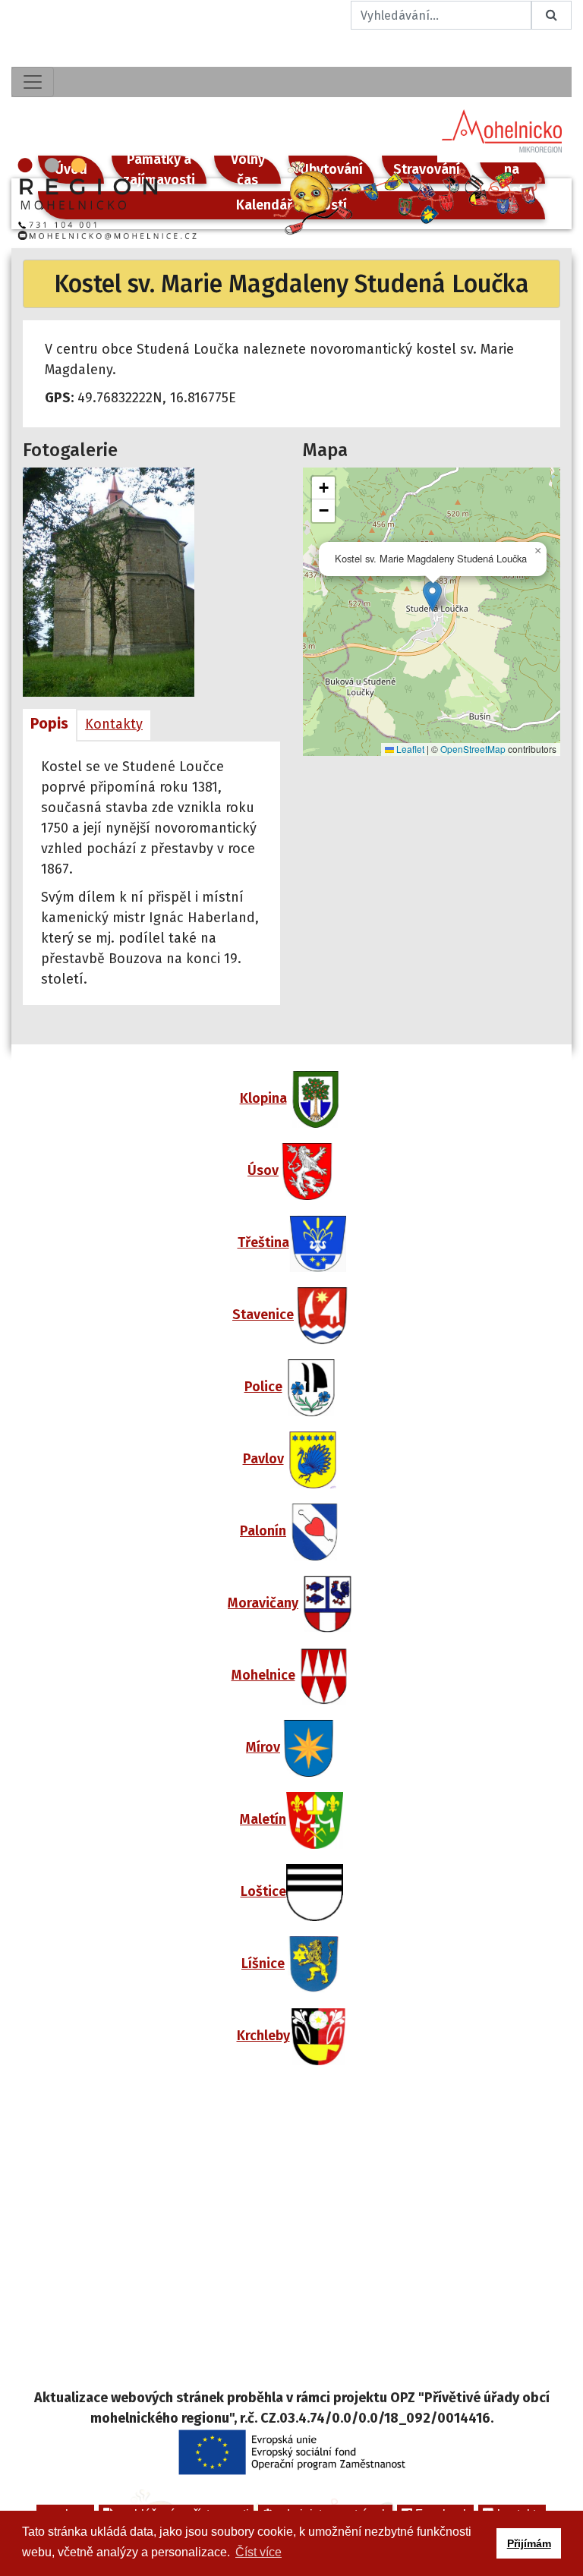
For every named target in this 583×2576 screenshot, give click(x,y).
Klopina (263, 1098)
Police (263, 1387)
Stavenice (263, 1315)
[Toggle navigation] (33, 82)
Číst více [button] (258, 2552)
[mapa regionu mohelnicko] (291, 2237)
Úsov (263, 1170)
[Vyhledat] (551, 15)
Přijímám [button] (529, 2543)
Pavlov (263, 1459)
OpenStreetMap (473, 749)
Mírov (263, 1747)
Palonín (263, 1531)
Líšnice (263, 1963)
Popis (49, 723)
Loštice (263, 1891)
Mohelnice (263, 1675)
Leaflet (409, 749)
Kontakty (114, 724)
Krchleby (263, 2036)
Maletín (263, 1819)
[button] (432, 596)
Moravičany (263, 1603)
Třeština (263, 1242)
